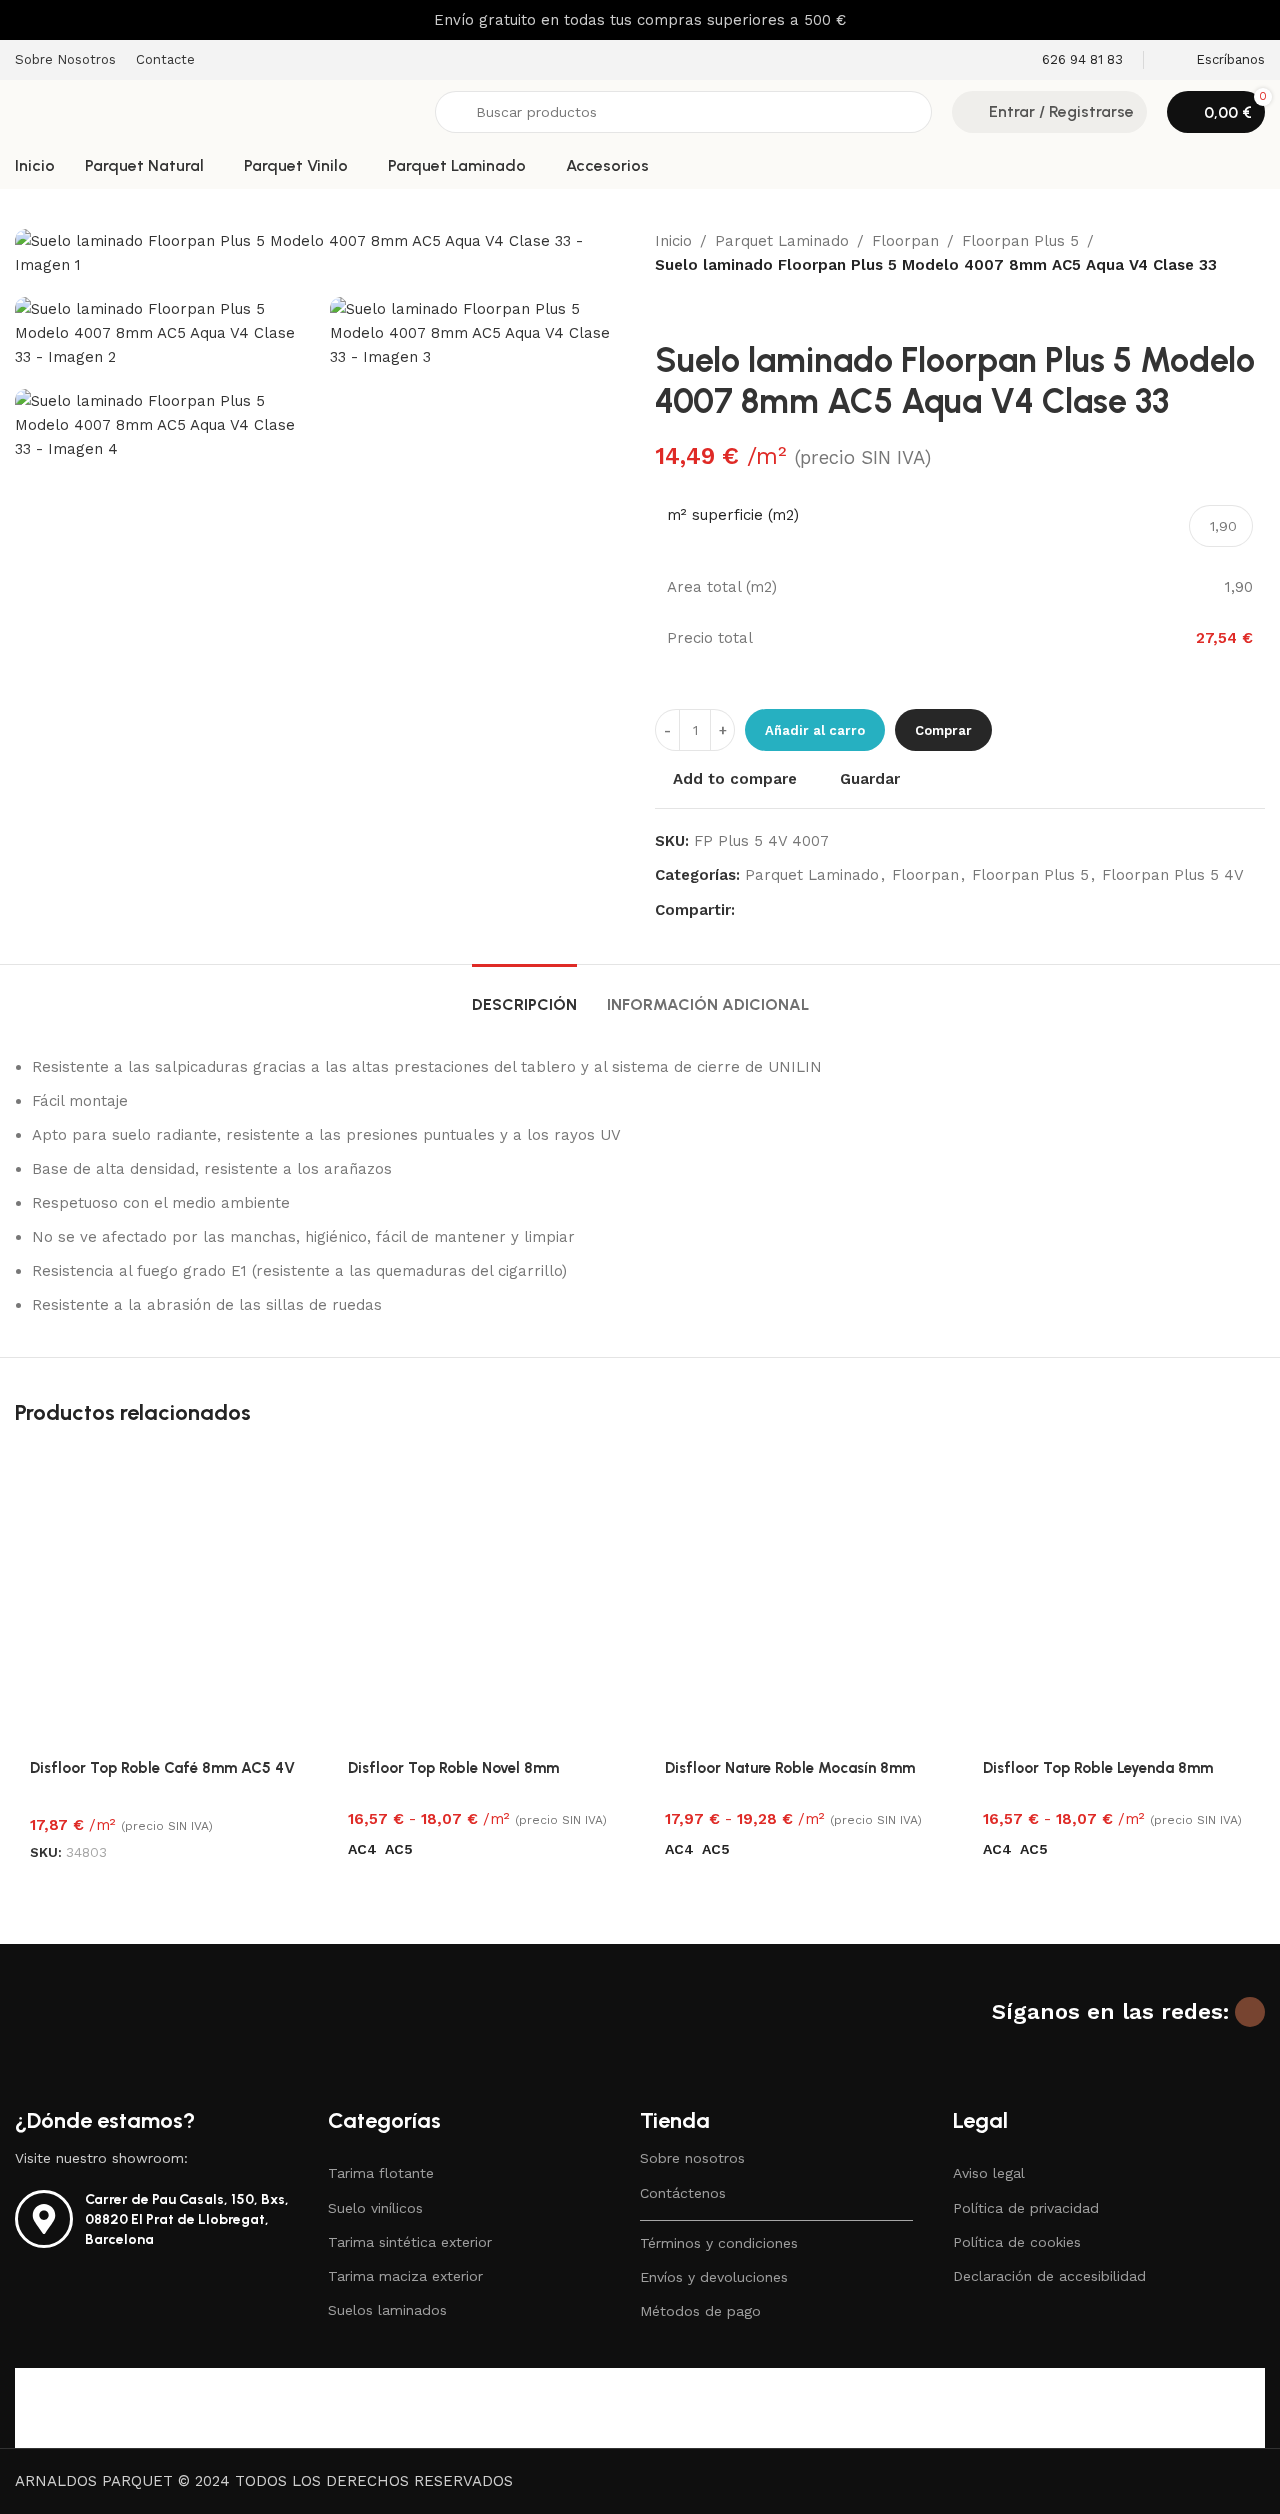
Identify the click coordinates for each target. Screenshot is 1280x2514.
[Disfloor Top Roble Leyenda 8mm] (1117, 1598)
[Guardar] (288, 1471)
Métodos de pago (700, 2311)
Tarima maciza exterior (405, 2276)
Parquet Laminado (782, 241)
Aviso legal (989, 2173)
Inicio (673, 241)
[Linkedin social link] (819, 910)
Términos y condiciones (719, 2243)
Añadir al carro (815, 730)
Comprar (943, 730)
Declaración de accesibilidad (1049, 2276)
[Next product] (715, 309)
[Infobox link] (1069, 60)
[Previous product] (667, 309)
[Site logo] (215, 111)
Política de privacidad (1026, 2208)
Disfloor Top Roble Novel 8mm (453, 1768)
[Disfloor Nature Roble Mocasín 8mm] (799, 1598)
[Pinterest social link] (795, 910)
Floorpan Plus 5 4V (1173, 875)
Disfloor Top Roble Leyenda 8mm (1098, 1768)
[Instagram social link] (1250, 2012)
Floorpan (905, 241)
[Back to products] (691, 309)
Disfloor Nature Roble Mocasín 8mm (790, 1768)
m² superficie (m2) (733, 515)
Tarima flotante (381, 2173)
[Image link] (140, 2037)
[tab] (524, 994)
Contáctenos (683, 2193)
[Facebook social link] (747, 910)
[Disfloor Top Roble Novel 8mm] (482, 1598)
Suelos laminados (387, 2310)
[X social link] (771, 910)
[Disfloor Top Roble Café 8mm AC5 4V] (164, 1598)
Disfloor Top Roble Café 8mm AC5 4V (162, 1768)
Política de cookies (1017, 2242)
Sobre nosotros (692, 2158)
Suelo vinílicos (375, 2208)
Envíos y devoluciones (714, 2277)
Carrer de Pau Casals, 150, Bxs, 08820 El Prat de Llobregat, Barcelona (187, 2219)
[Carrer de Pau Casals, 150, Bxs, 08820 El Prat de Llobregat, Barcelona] (44, 2219)
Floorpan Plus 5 (1020, 241)
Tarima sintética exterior (410, 2242)
